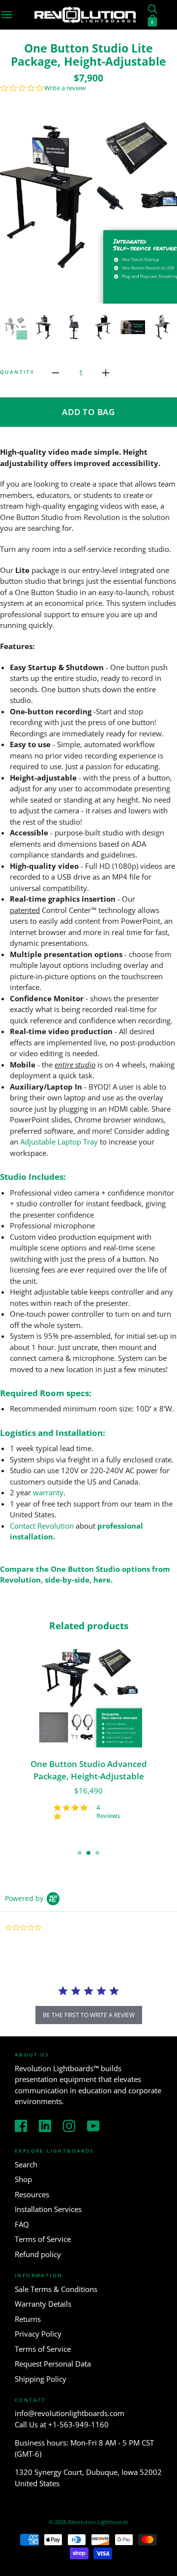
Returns (28, 2319)
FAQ (22, 2224)
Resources (32, 2194)
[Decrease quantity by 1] (56, 372)
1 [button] (80, 1853)
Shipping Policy (41, 2379)
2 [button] (88, 1853)
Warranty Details (43, 2304)
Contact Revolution (42, 1526)
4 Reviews (108, 1812)
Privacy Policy (38, 2334)
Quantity (17, 372)
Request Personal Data (53, 2364)
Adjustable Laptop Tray (59, 1142)
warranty (48, 1492)
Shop (23, 2179)
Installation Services (48, 2209)
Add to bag (88, 412)
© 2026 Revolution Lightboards (88, 2522)
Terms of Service (43, 2239)
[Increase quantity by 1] (106, 372)
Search (26, 2164)
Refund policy (38, 2254)
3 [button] (97, 1853)
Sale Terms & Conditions (56, 2289)
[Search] (152, 8)
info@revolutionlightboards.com (70, 2413)
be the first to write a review (89, 2015)
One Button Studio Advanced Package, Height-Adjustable (89, 1770)
